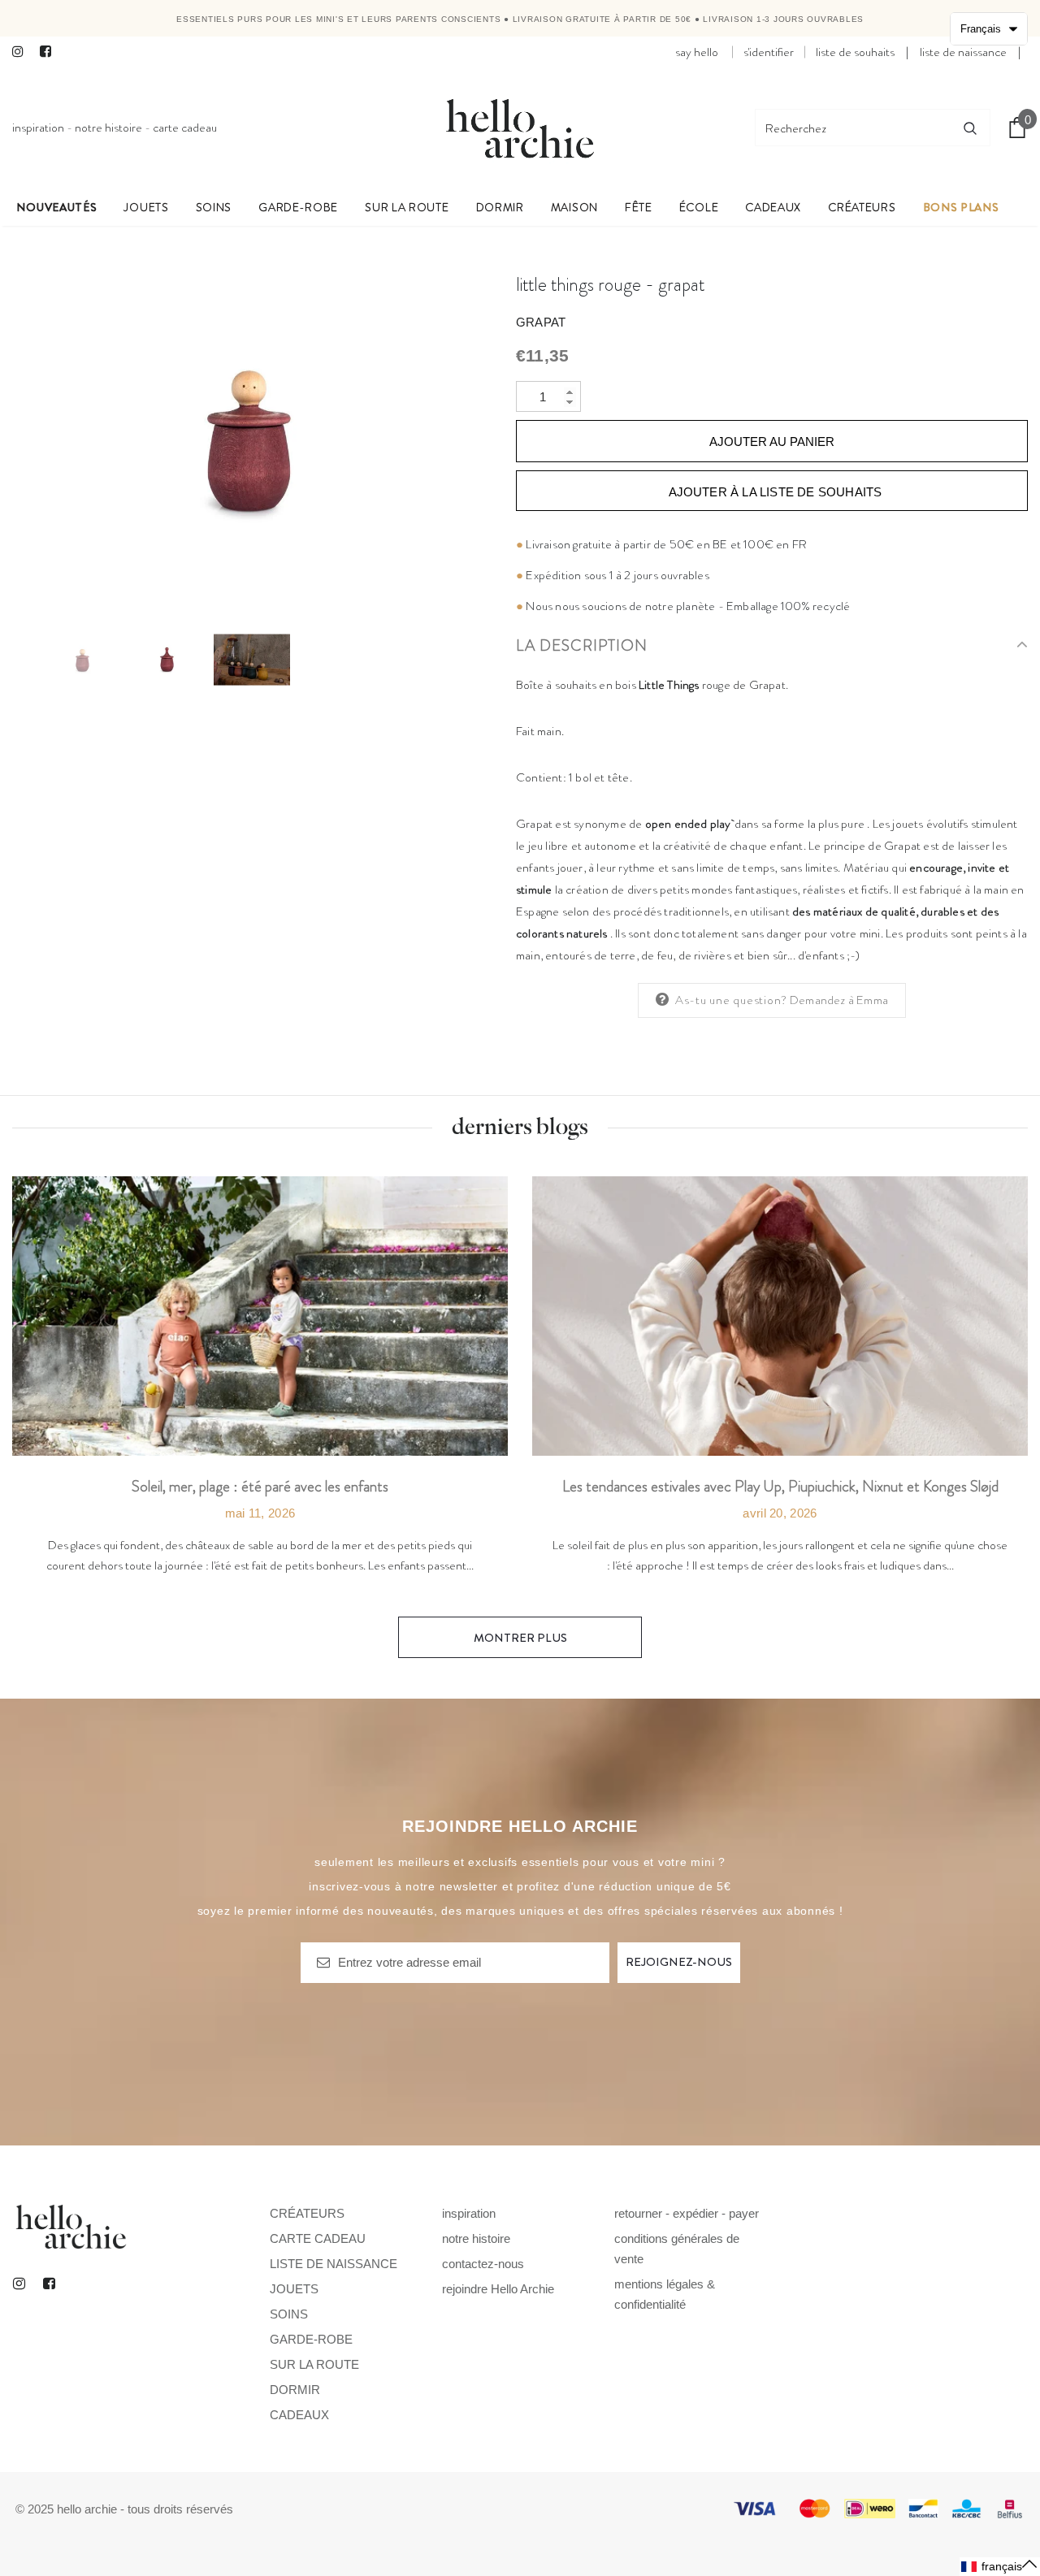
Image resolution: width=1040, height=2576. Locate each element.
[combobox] (853, 128)
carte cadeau (185, 128)
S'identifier (769, 52)
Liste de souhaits (855, 52)
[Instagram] (22, 52)
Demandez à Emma (839, 1000)
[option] (252, 437)
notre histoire (108, 128)
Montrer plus (520, 1638)
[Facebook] (50, 52)
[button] (1000, 2567)
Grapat (541, 322)
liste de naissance (963, 52)
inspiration (38, 128)
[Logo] (520, 128)
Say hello (697, 52)
